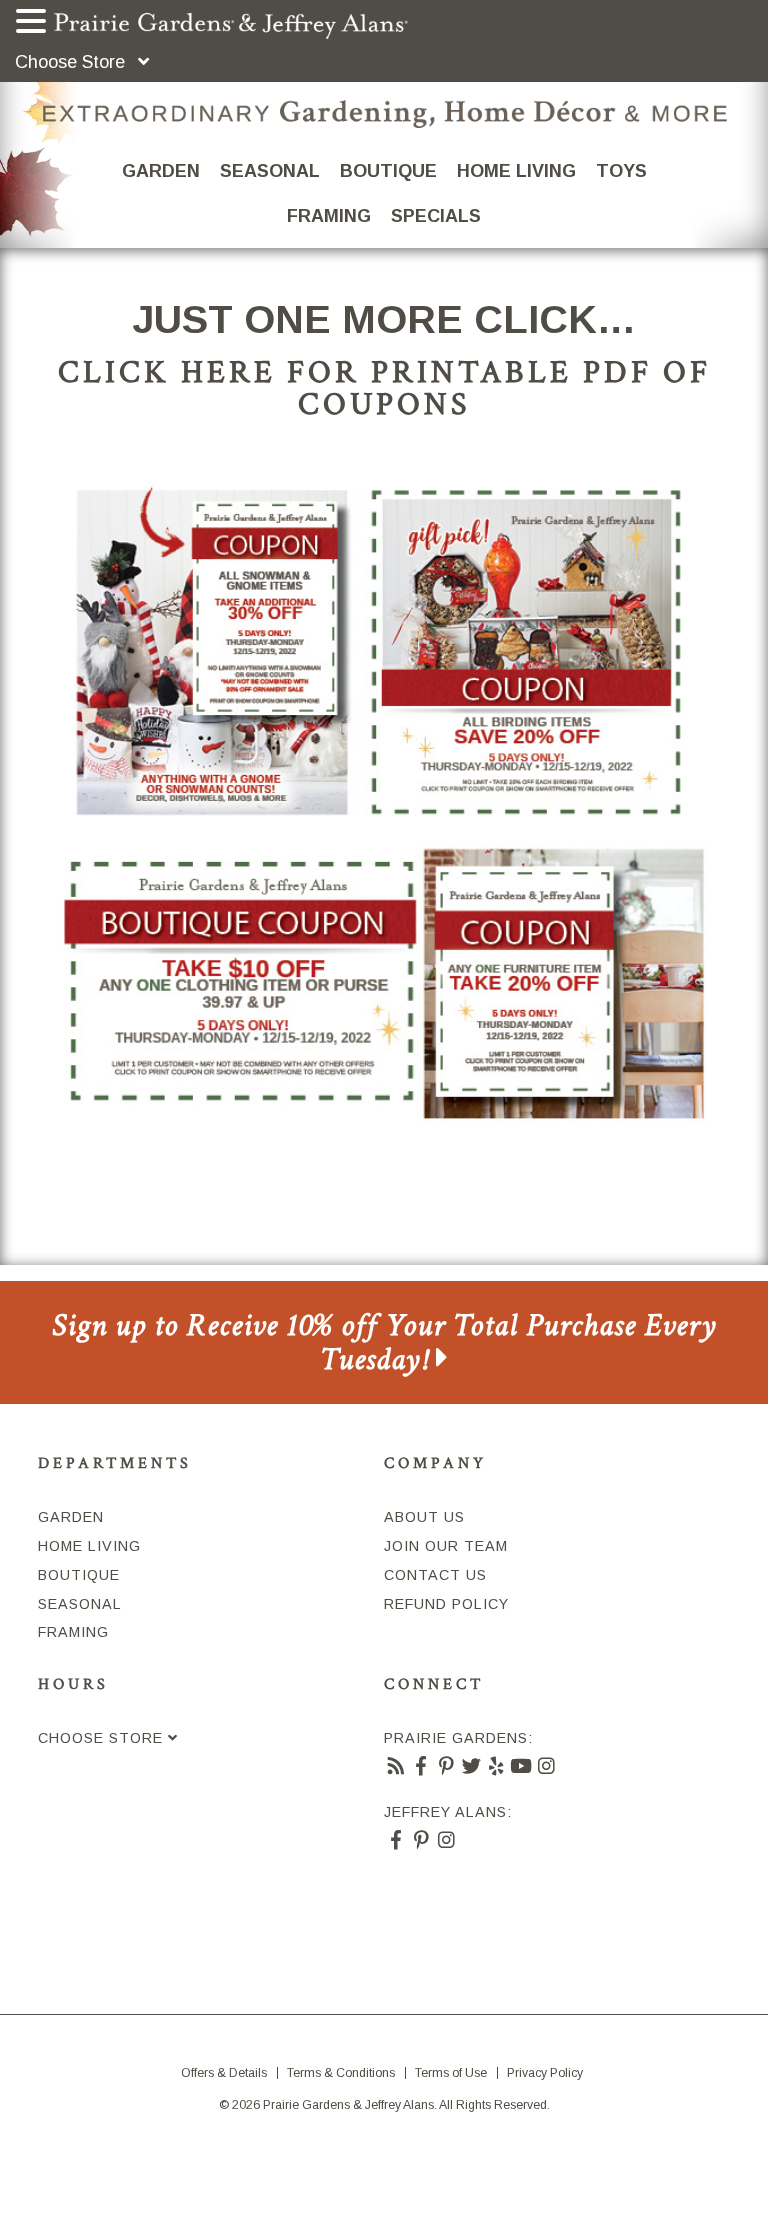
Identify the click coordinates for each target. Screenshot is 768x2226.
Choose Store (72, 62)
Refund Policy (446, 1604)
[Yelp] (496, 1767)
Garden (161, 171)
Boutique (388, 171)
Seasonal (270, 171)
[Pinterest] (446, 1767)
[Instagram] (546, 1767)
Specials (436, 216)
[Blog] (396, 1767)
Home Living (516, 171)
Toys (621, 171)
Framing (329, 216)
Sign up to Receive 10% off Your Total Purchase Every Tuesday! (384, 1342)
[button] (34, 23)
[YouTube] (521, 1767)
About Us (424, 1517)
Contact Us (435, 1575)
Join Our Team (446, 1546)
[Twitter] (471, 1767)
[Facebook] (421, 1767)
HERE (228, 372)
